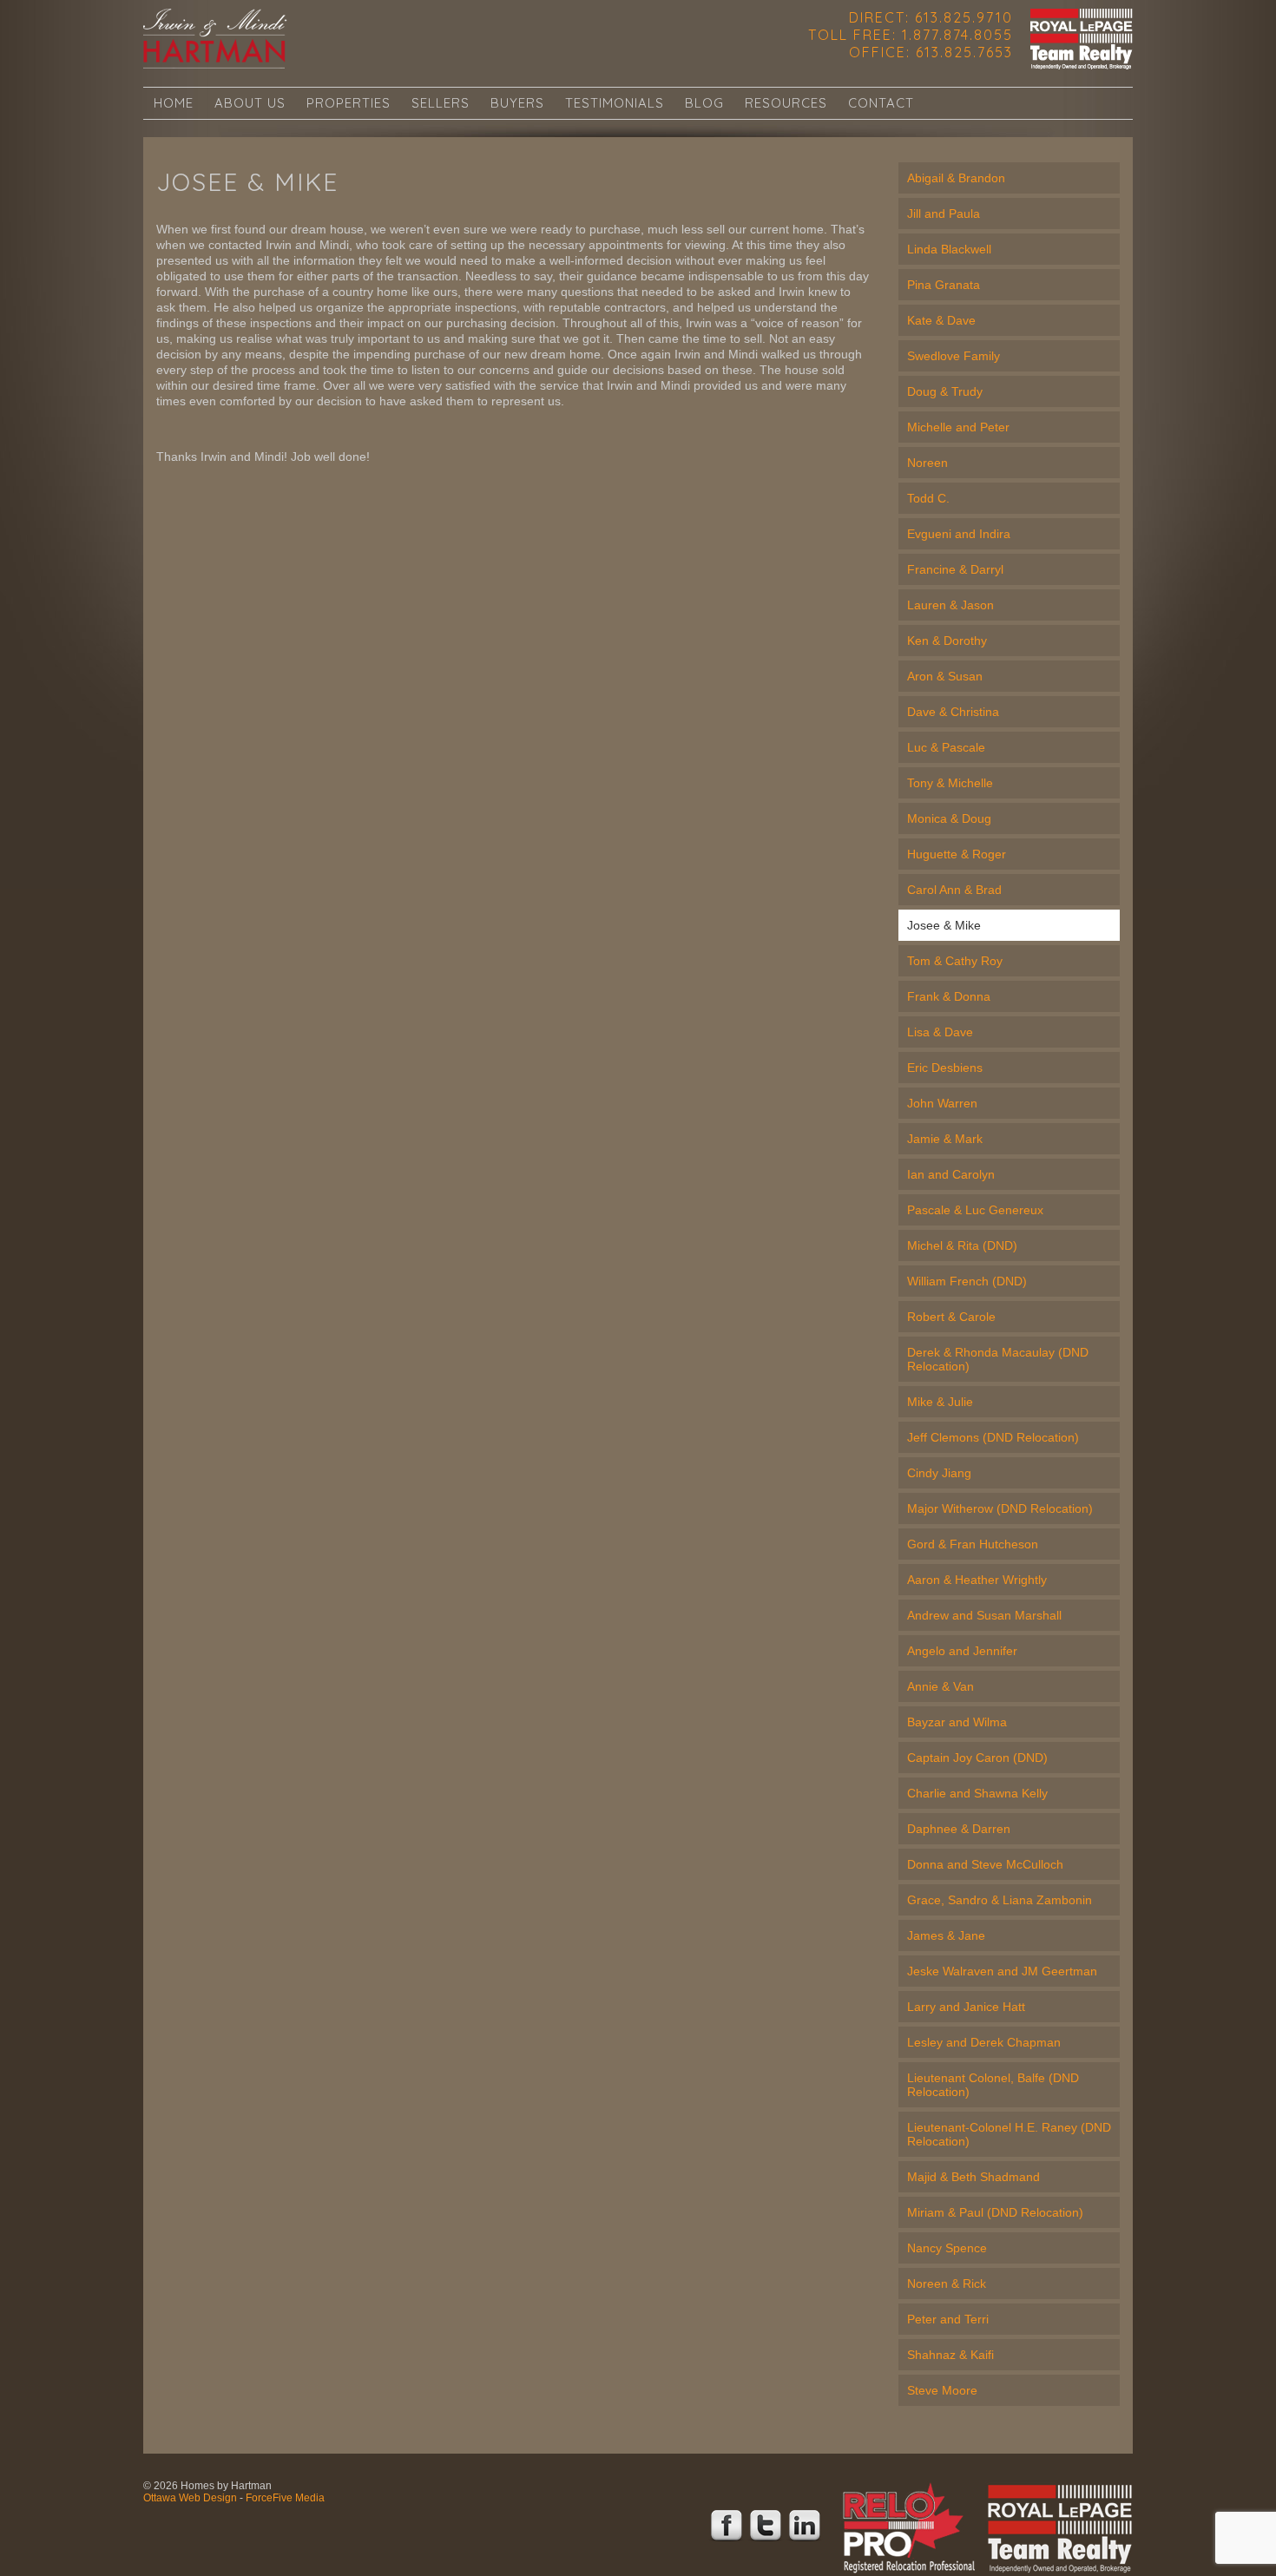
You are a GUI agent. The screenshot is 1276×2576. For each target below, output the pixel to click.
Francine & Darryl (955, 569)
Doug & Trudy (945, 391)
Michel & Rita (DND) (962, 1245)
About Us (250, 103)
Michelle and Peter (958, 427)
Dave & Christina (953, 712)
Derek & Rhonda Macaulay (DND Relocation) (998, 1359)
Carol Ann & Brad (954, 890)
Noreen (927, 463)
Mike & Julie (940, 1402)
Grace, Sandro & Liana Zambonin (1000, 1900)
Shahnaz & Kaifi (950, 2355)
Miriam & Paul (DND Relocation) (995, 2212)
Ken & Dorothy (947, 641)
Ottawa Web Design (190, 2498)
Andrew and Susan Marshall (984, 1615)
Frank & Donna (949, 996)
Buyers (517, 103)
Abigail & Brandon (956, 178)
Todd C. (928, 498)
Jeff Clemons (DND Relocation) (993, 1437)
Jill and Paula (944, 214)
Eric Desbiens (945, 1068)
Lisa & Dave (940, 1032)
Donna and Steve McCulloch (985, 1864)
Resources (786, 103)
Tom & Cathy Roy (955, 961)
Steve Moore (942, 2390)
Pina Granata (944, 285)
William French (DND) (967, 1281)
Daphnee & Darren (959, 1829)
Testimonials (615, 103)
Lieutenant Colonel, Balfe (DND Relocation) (993, 2085)
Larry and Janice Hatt (966, 2007)
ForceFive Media (285, 2498)
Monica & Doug (949, 818)
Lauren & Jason (950, 605)
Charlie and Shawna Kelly (977, 1793)
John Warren (942, 1103)
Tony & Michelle (950, 783)
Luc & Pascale (946, 747)
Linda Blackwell (949, 249)
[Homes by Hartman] (215, 39)
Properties (349, 103)
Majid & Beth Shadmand (973, 2177)
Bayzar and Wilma (957, 1722)
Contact (881, 103)
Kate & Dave (941, 320)
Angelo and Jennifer (962, 1651)
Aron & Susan (945, 676)
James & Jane (946, 1935)
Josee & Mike (944, 925)
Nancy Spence (947, 2248)
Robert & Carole (951, 1317)
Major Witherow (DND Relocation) (1000, 1508)
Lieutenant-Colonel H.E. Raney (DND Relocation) (1009, 2134)
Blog (704, 103)
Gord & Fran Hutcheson (973, 1544)
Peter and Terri (948, 2319)
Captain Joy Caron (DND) (977, 1758)
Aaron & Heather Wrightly (977, 1580)
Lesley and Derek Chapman (984, 2042)
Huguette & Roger (957, 854)
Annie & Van (941, 1686)
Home (174, 103)
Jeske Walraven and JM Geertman (1002, 1971)
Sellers (441, 103)
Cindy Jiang (939, 1473)
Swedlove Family (954, 356)
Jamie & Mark (945, 1139)
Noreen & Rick (947, 2284)
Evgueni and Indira (959, 534)
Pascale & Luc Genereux (975, 1210)
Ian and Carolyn (951, 1174)
